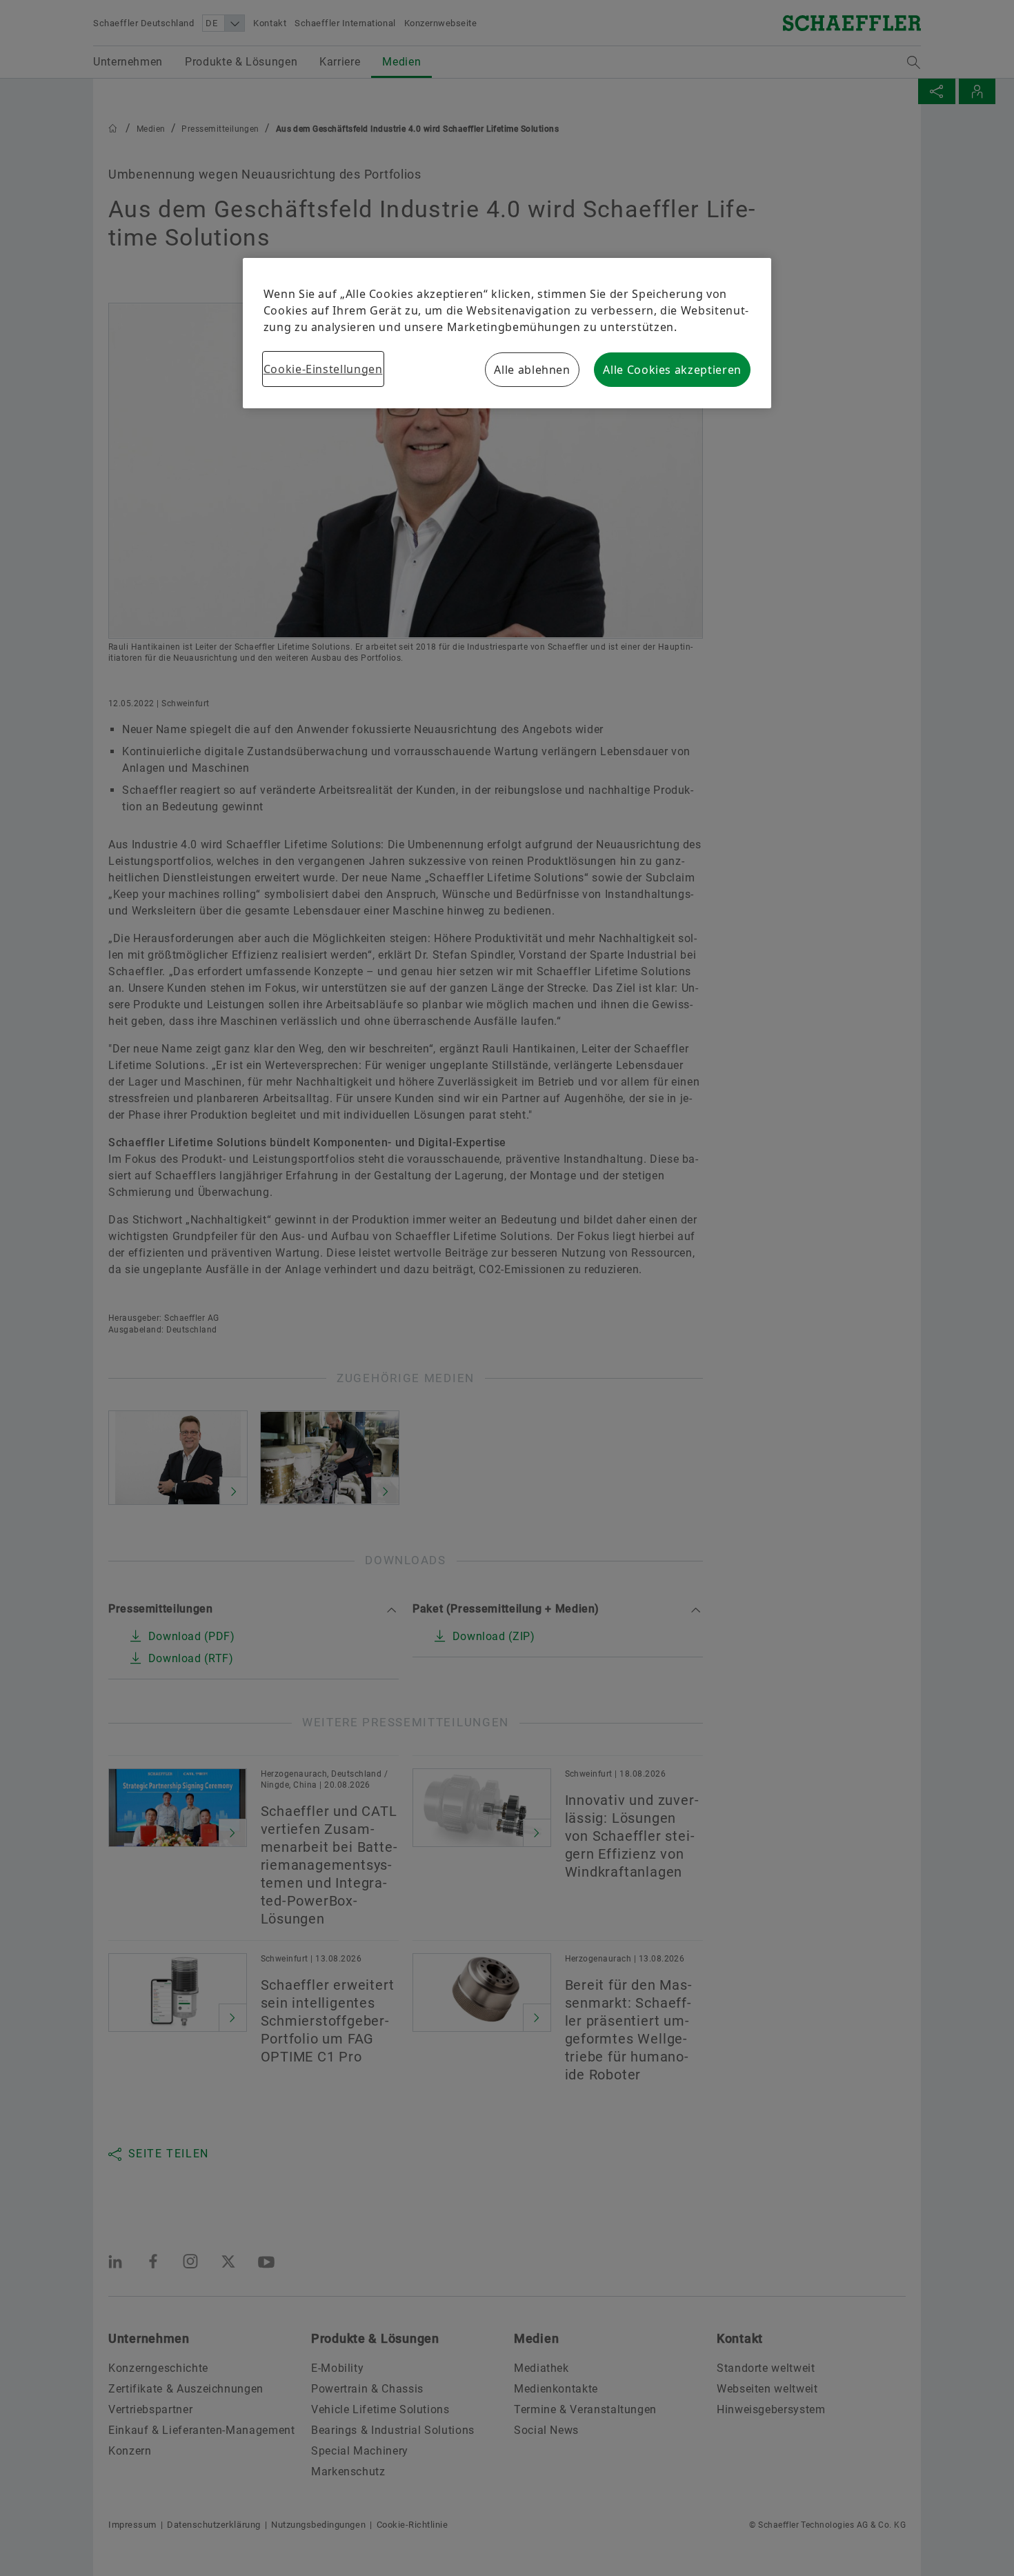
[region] (507, 333)
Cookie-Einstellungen (323, 369)
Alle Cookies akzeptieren (672, 370)
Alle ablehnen (532, 370)
